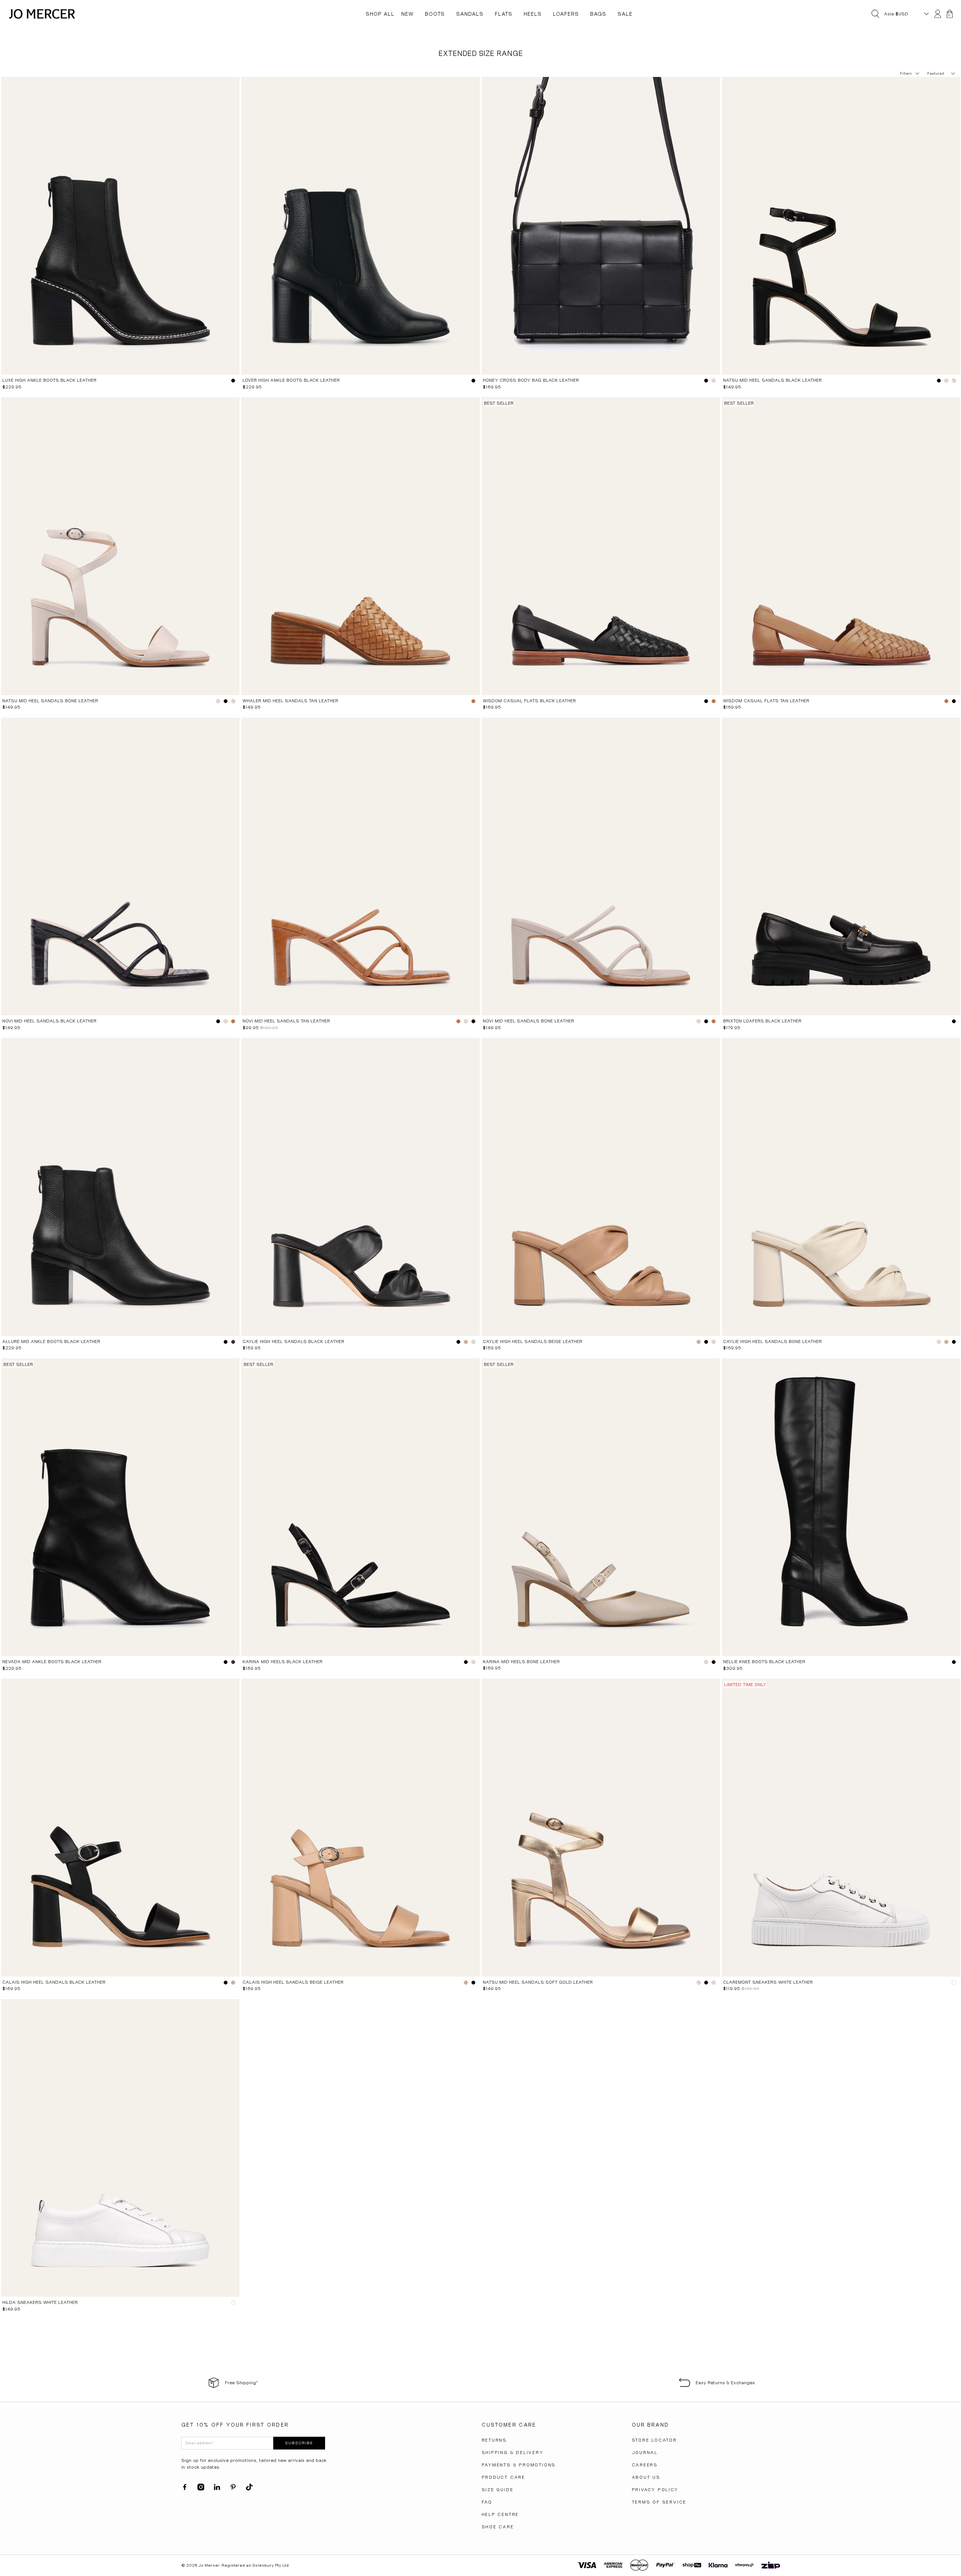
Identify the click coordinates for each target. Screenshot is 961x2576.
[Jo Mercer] (42, 14)
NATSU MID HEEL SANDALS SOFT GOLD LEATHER (538, 1982)
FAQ (487, 2502)
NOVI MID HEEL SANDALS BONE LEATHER (528, 1021)
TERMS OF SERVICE (659, 2502)
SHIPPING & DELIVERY (513, 2453)
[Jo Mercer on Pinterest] (233, 2489)
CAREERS (645, 2465)
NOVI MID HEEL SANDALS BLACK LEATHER (49, 1021)
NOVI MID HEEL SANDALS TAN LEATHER (286, 1021)
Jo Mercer (209, 2565)
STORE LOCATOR (654, 2440)
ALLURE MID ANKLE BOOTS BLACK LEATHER (51, 1341)
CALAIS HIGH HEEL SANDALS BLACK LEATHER (54, 1982)
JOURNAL (645, 2453)
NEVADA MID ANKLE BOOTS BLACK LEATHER (52, 1662)
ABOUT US (646, 2477)
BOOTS (435, 14)
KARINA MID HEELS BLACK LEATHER (282, 1662)
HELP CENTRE (500, 2514)
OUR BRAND (650, 2425)
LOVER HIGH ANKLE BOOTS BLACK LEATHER (291, 380)
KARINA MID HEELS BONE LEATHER (521, 1662)
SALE (625, 14)
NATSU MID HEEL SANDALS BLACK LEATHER (772, 380)
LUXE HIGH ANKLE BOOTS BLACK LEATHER (49, 380)
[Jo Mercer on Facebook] (185, 2489)
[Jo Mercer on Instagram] (201, 2489)
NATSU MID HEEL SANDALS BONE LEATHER (50, 701)
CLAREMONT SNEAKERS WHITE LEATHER (768, 1982)
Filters (906, 73)
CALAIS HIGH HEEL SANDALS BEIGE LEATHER (293, 1982)
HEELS (533, 14)
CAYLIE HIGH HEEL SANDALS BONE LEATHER (772, 1341)
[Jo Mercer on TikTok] (249, 2489)
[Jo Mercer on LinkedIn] (217, 2489)
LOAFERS (566, 14)
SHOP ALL (380, 14)
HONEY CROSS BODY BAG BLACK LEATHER (531, 380)
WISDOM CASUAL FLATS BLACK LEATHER (529, 701)
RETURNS (494, 2440)
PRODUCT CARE (504, 2477)
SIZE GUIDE (498, 2490)
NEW (407, 14)
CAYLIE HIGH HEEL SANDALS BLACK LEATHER (293, 1341)
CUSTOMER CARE (509, 2425)
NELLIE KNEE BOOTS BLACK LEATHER (764, 1662)
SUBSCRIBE (299, 2443)
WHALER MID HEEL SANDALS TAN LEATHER (290, 701)
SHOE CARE (498, 2527)
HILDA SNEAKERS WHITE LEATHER (40, 2302)
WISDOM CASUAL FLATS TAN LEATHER (766, 701)
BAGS (598, 14)
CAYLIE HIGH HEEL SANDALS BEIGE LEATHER (532, 1341)
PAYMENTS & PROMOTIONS (519, 2465)
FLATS (504, 14)
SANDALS (470, 14)
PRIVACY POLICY (655, 2490)
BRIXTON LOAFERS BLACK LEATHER (762, 1021)
